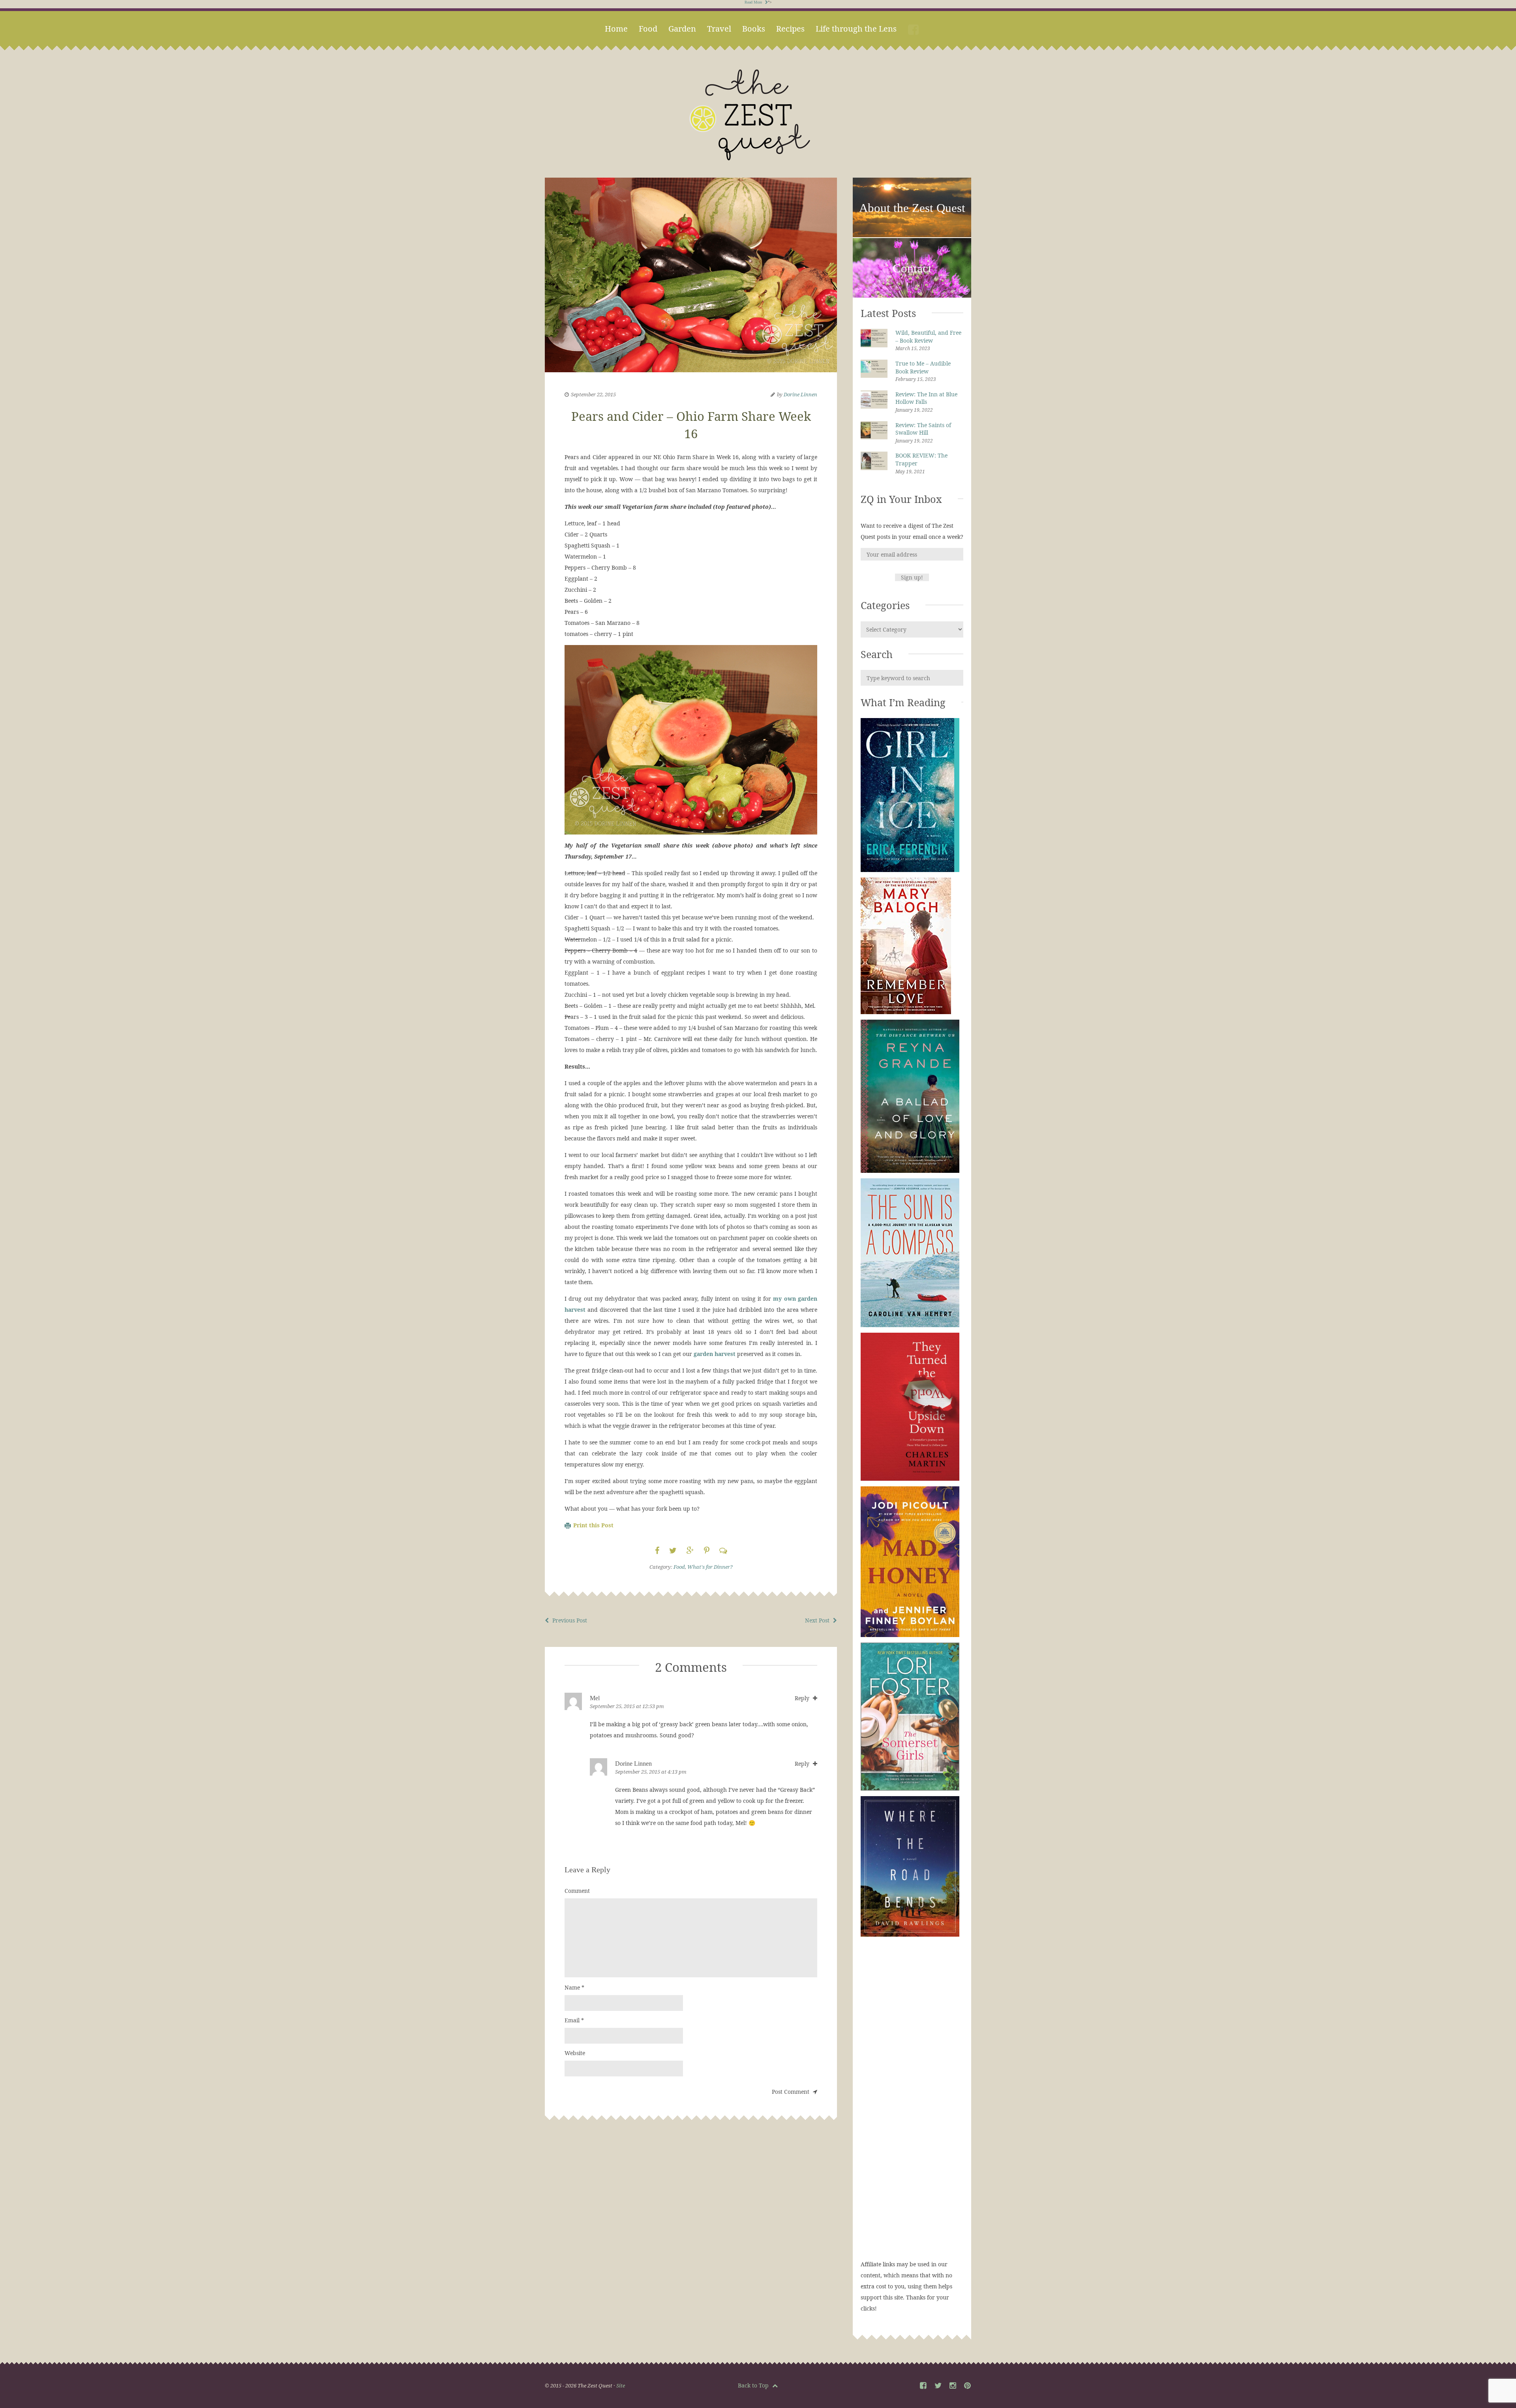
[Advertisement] (912, 2106)
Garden (682, 29)
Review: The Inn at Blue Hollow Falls (926, 398)
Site (621, 2385)
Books (754, 29)
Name (574, 1987)
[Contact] (912, 296)
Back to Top (754, 2385)
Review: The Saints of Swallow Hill (923, 429)
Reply (803, 1698)
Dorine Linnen (800, 394)
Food (648, 29)
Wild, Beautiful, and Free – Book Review (928, 337)
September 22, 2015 (593, 394)
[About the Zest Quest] (912, 236)
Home (616, 29)
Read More (754, 2)
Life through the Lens (856, 29)
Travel (719, 29)
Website (575, 2053)
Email (574, 2020)
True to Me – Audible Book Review (923, 367)
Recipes (790, 29)
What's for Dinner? (710, 1567)
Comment (577, 1891)
